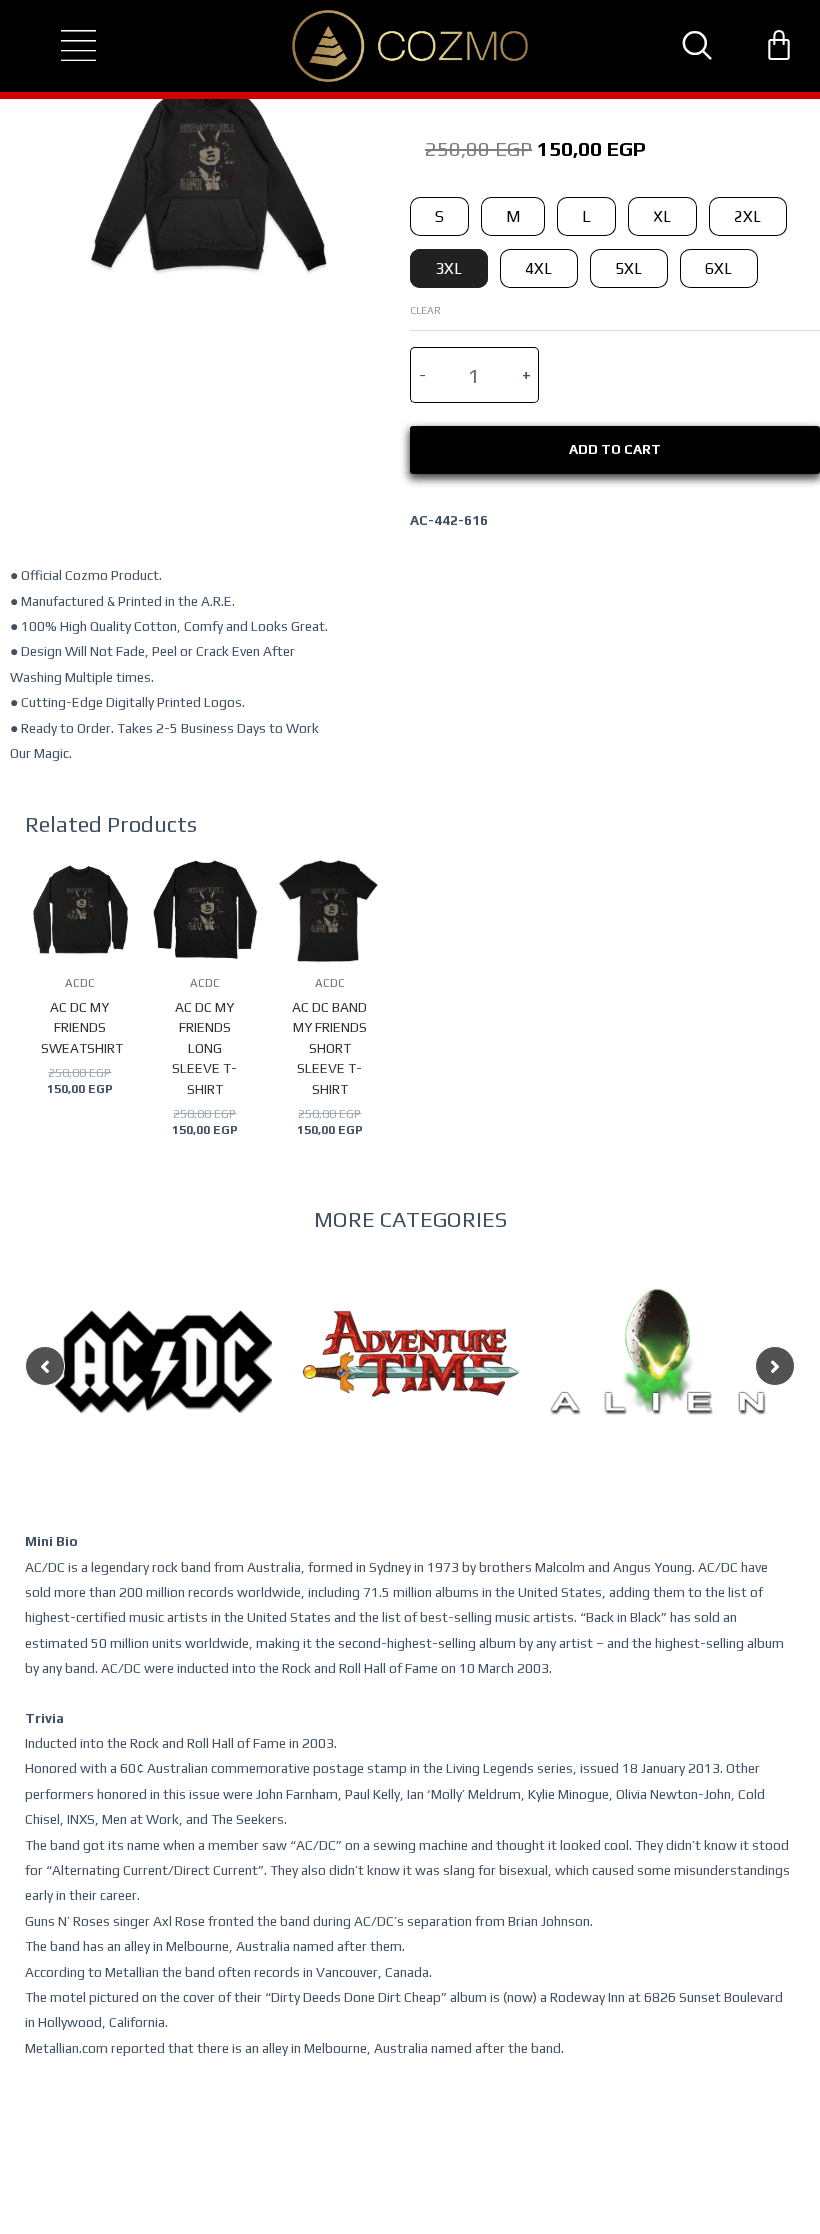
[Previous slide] (45, 1366)
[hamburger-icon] (61, 46)
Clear (425, 310)
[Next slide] (775, 1366)
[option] (163, 1401)
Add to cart (615, 449)
